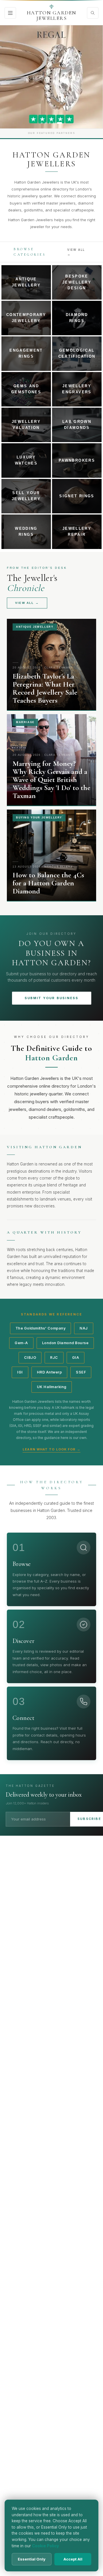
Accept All (73, 2559)
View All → (76, 252)
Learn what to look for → (51, 1449)
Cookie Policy (45, 2546)
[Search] (93, 13)
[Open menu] (10, 13)
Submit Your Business (52, 998)
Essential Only (32, 2559)
